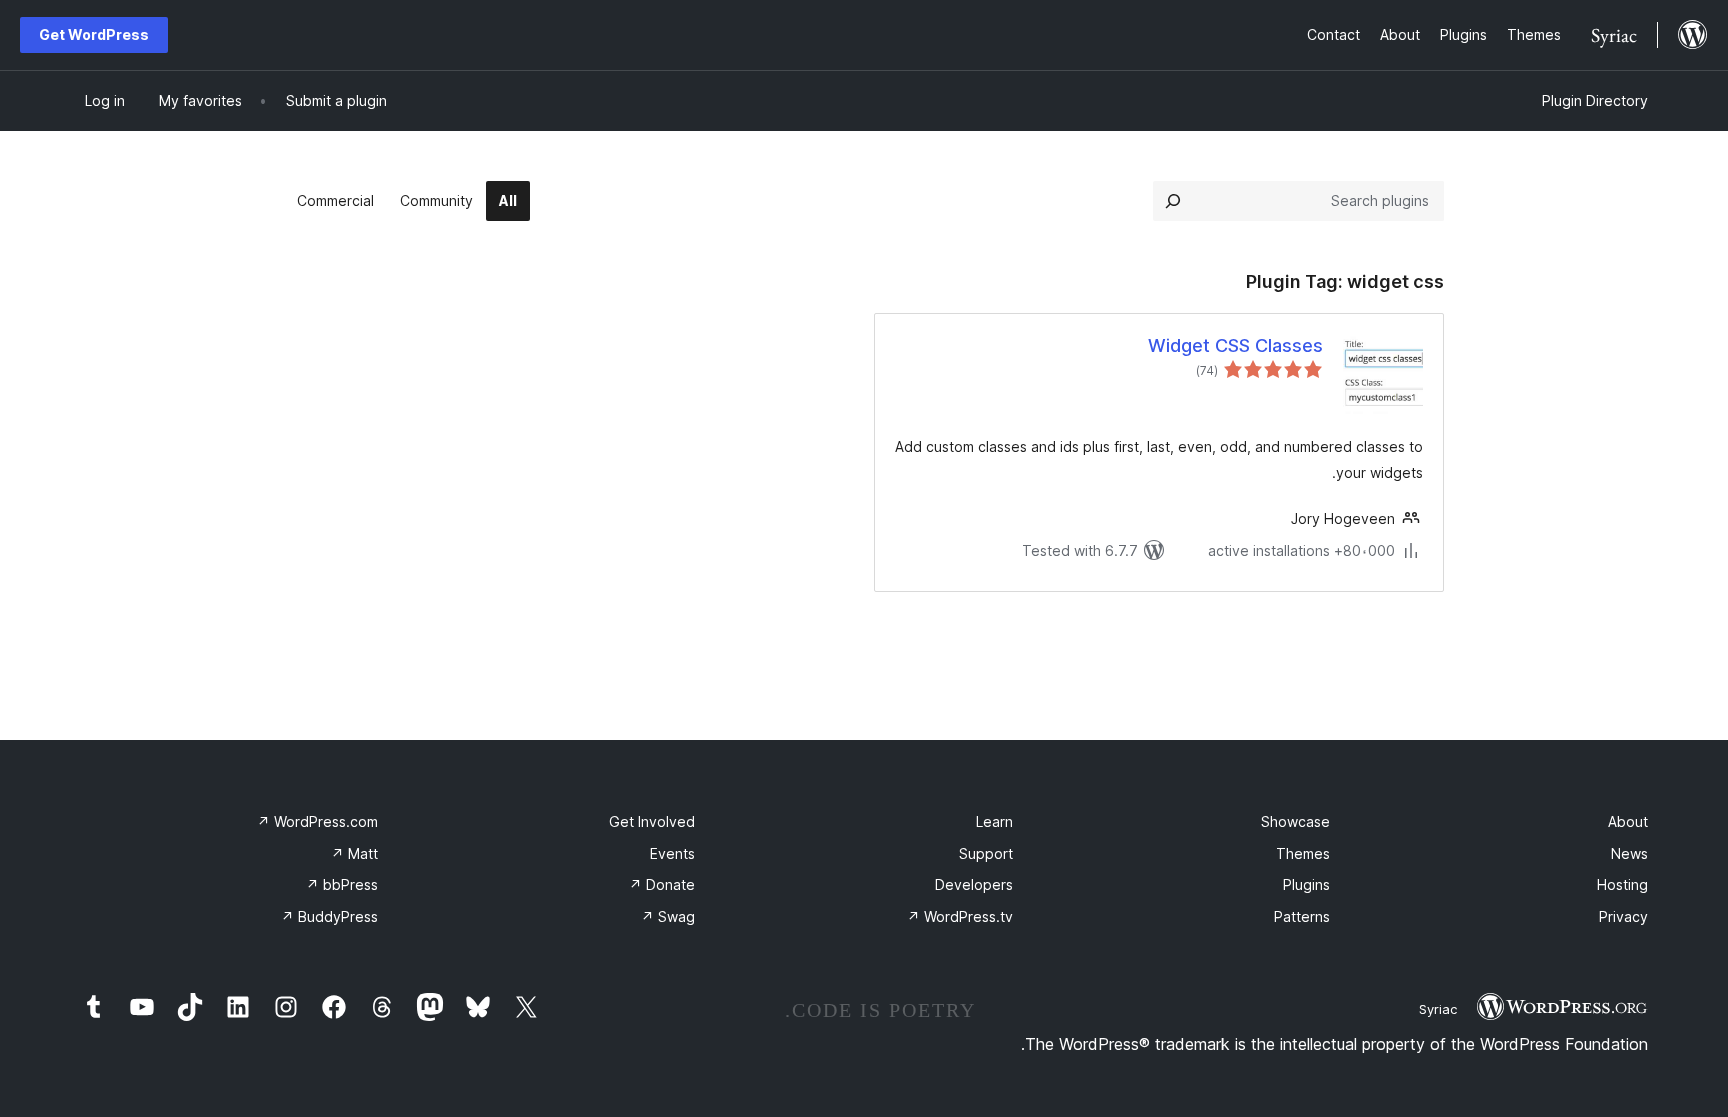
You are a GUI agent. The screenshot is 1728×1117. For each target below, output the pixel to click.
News (1629, 853)
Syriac (1438, 1009)
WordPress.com (317, 821)
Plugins (1306, 884)
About (1628, 821)
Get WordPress (94, 34)
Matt (354, 853)
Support (986, 853)
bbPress (342, 884)
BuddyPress (329, 916)
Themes (1303, 853)
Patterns (1302, 916)
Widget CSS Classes (1235, 345)
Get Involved (652, 821)
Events (672, 853)
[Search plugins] (1173, 201)
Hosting (1622, 884)
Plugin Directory (1595, 100)
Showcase (1295, 821)
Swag (668, 916)
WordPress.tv (960, 916)
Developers (974, 884)
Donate (662, 884)
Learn (994, 821)
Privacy (1623, 916)
